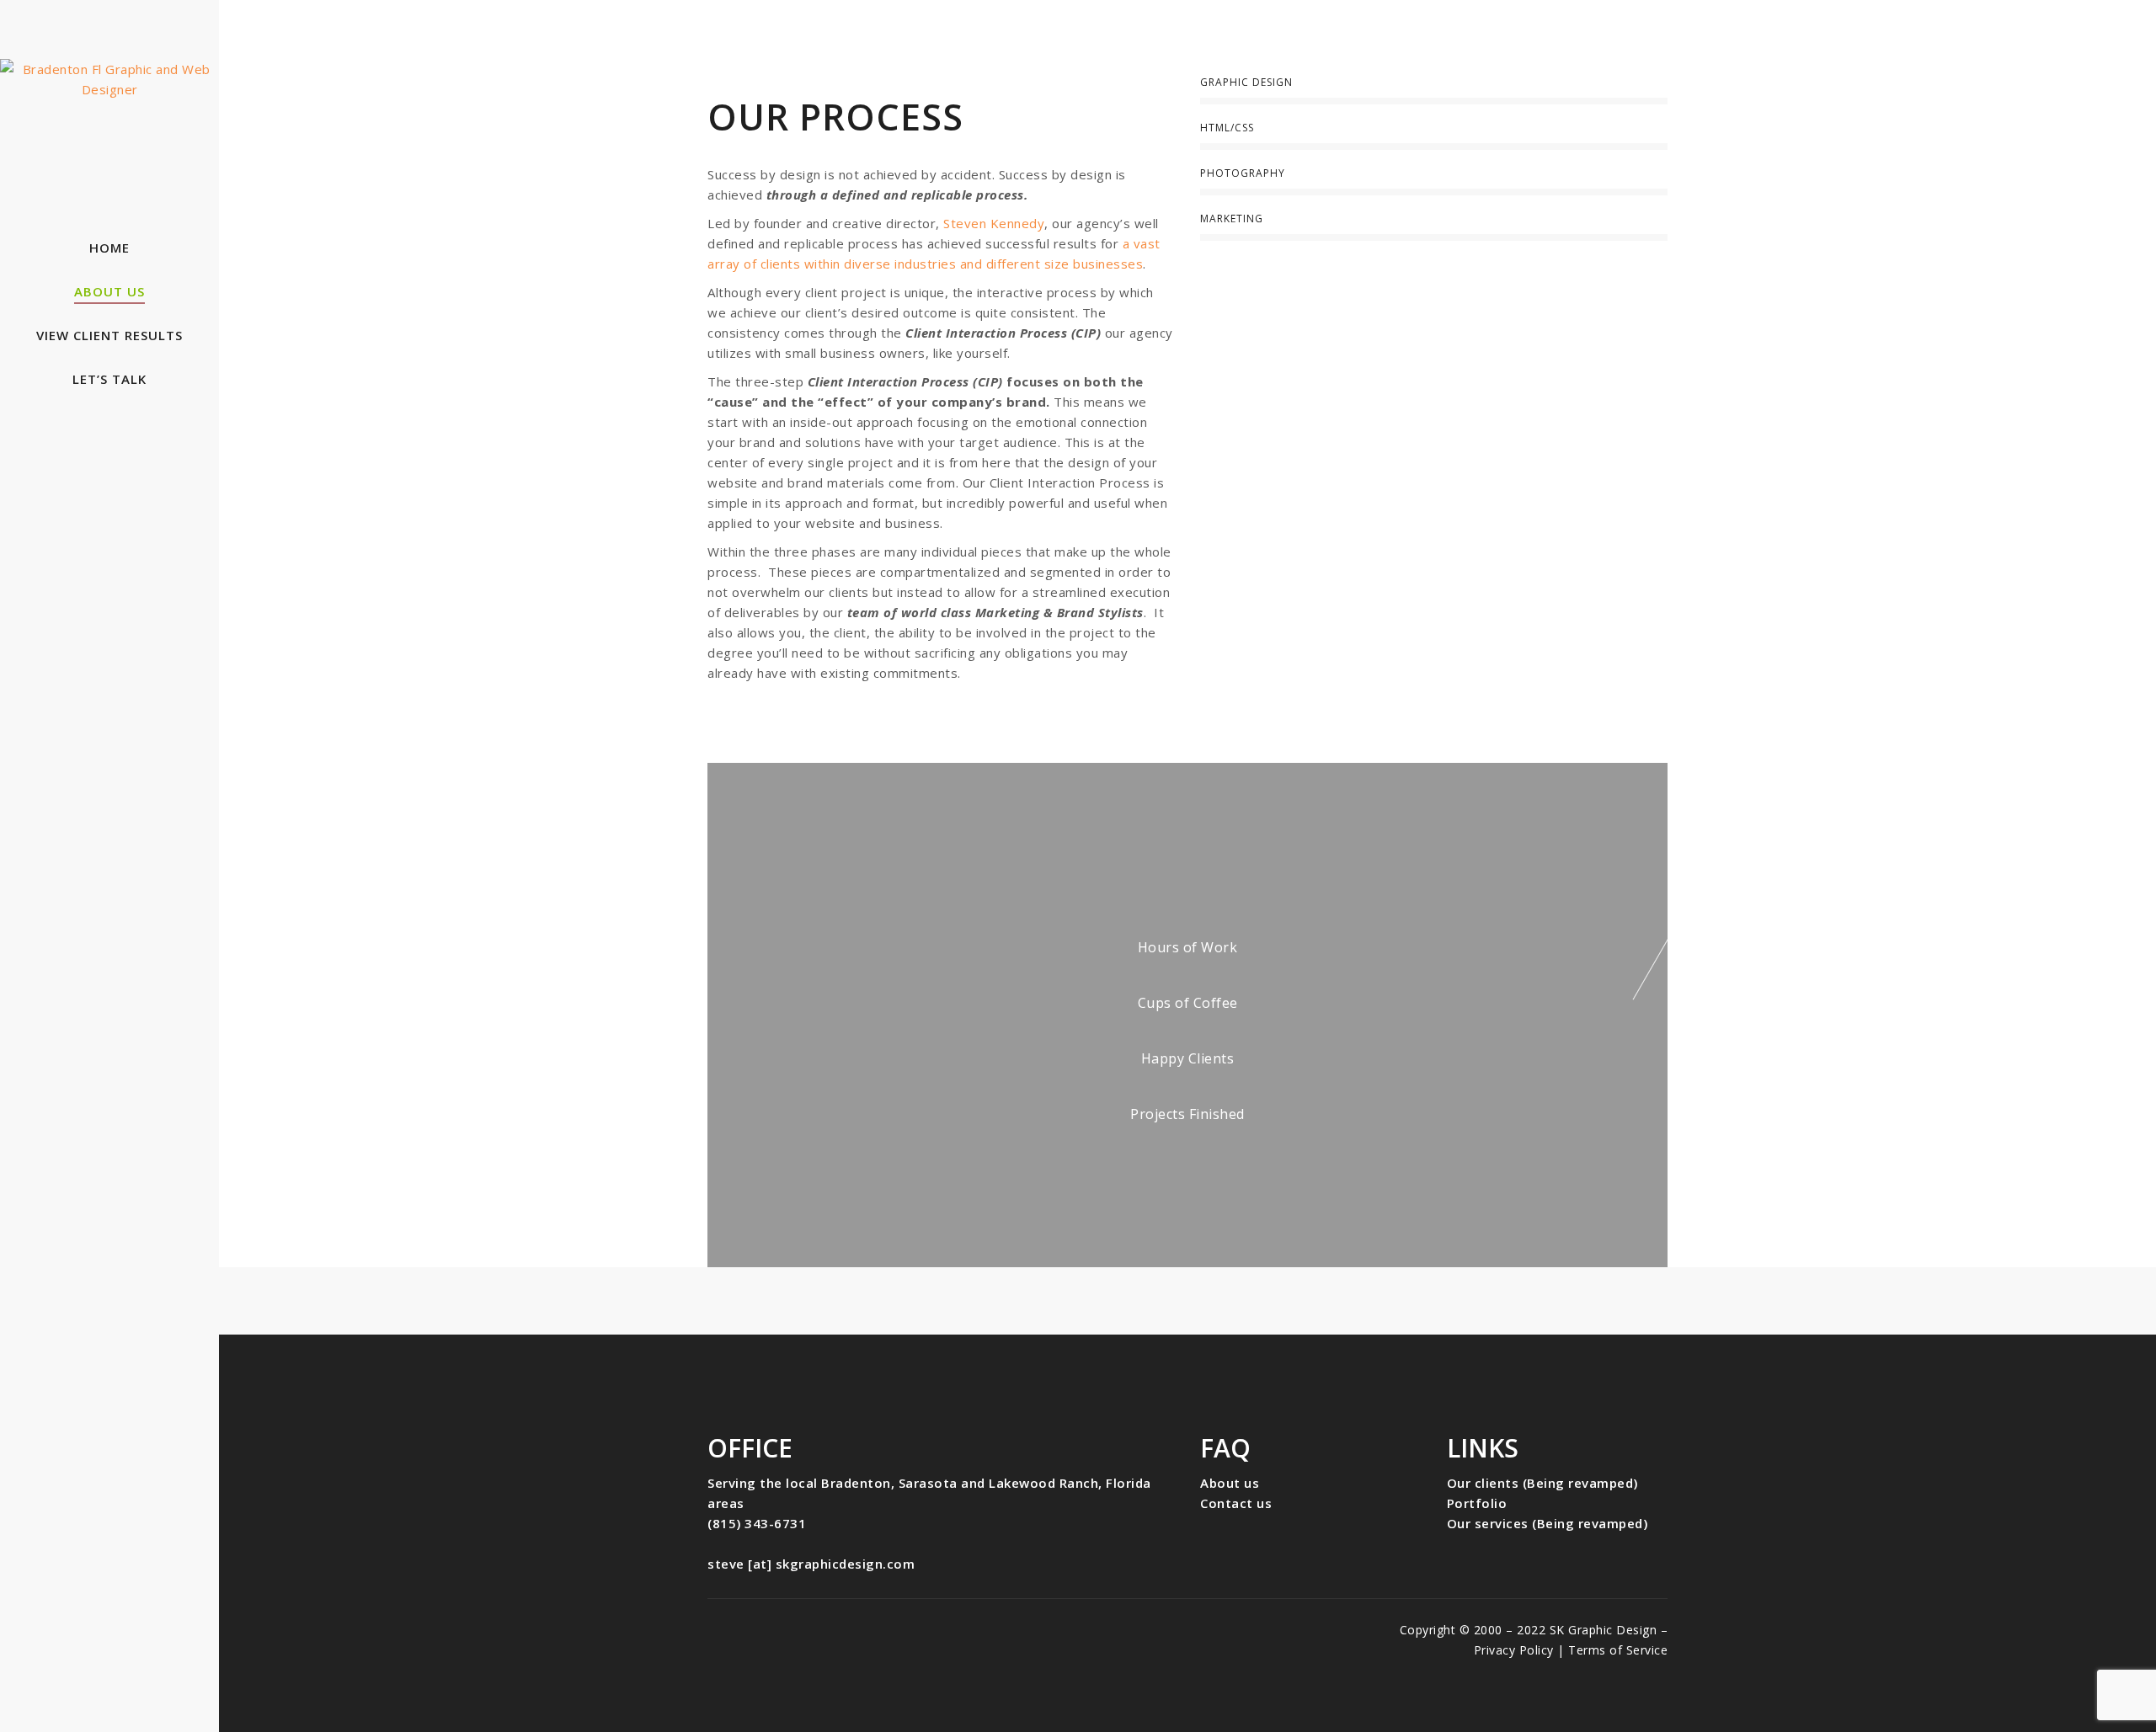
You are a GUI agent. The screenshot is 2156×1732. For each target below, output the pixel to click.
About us (1230, 1483)
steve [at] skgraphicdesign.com (811, 1564)
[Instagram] (824, 1630)
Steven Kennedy (994, 223)
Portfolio (1477, 1503)
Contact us (1236, 1503)
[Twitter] (772, 1630)
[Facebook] (721, 1630)
